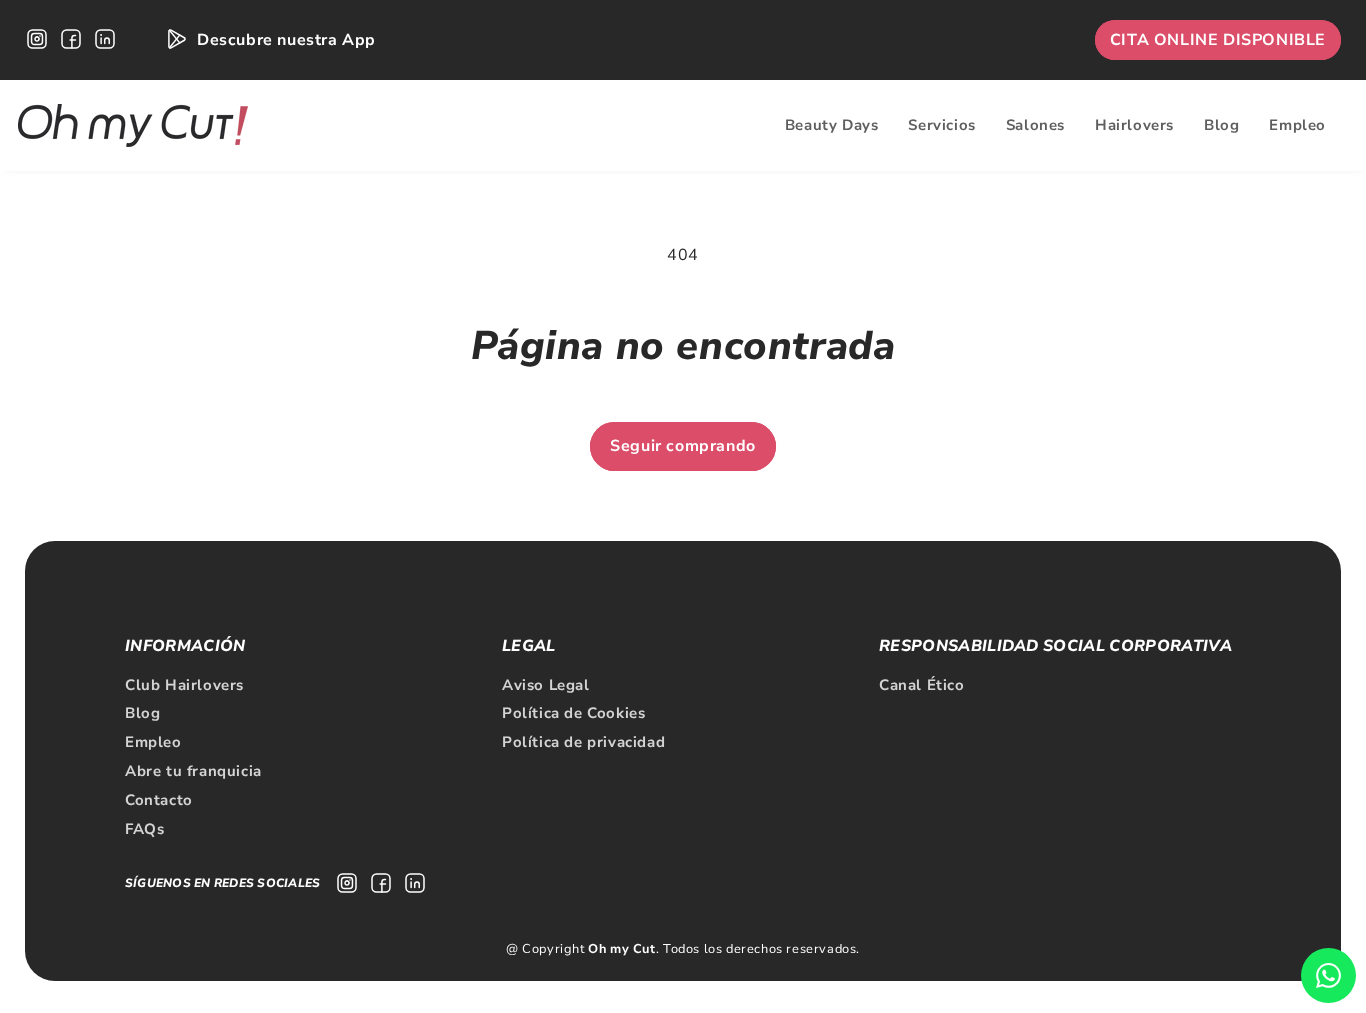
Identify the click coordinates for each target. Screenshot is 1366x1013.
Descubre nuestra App (286, 40)
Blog (142, 713)
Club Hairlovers (184, 685)
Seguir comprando (683, 446)
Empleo (153, 742)
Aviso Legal (546, 685)
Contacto (159, 800)
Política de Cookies (573, 713)
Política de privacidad (583, 742)
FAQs (144, 829)
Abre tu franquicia (193, 771)
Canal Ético (922, 685)
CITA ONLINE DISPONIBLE (1218, 40)
